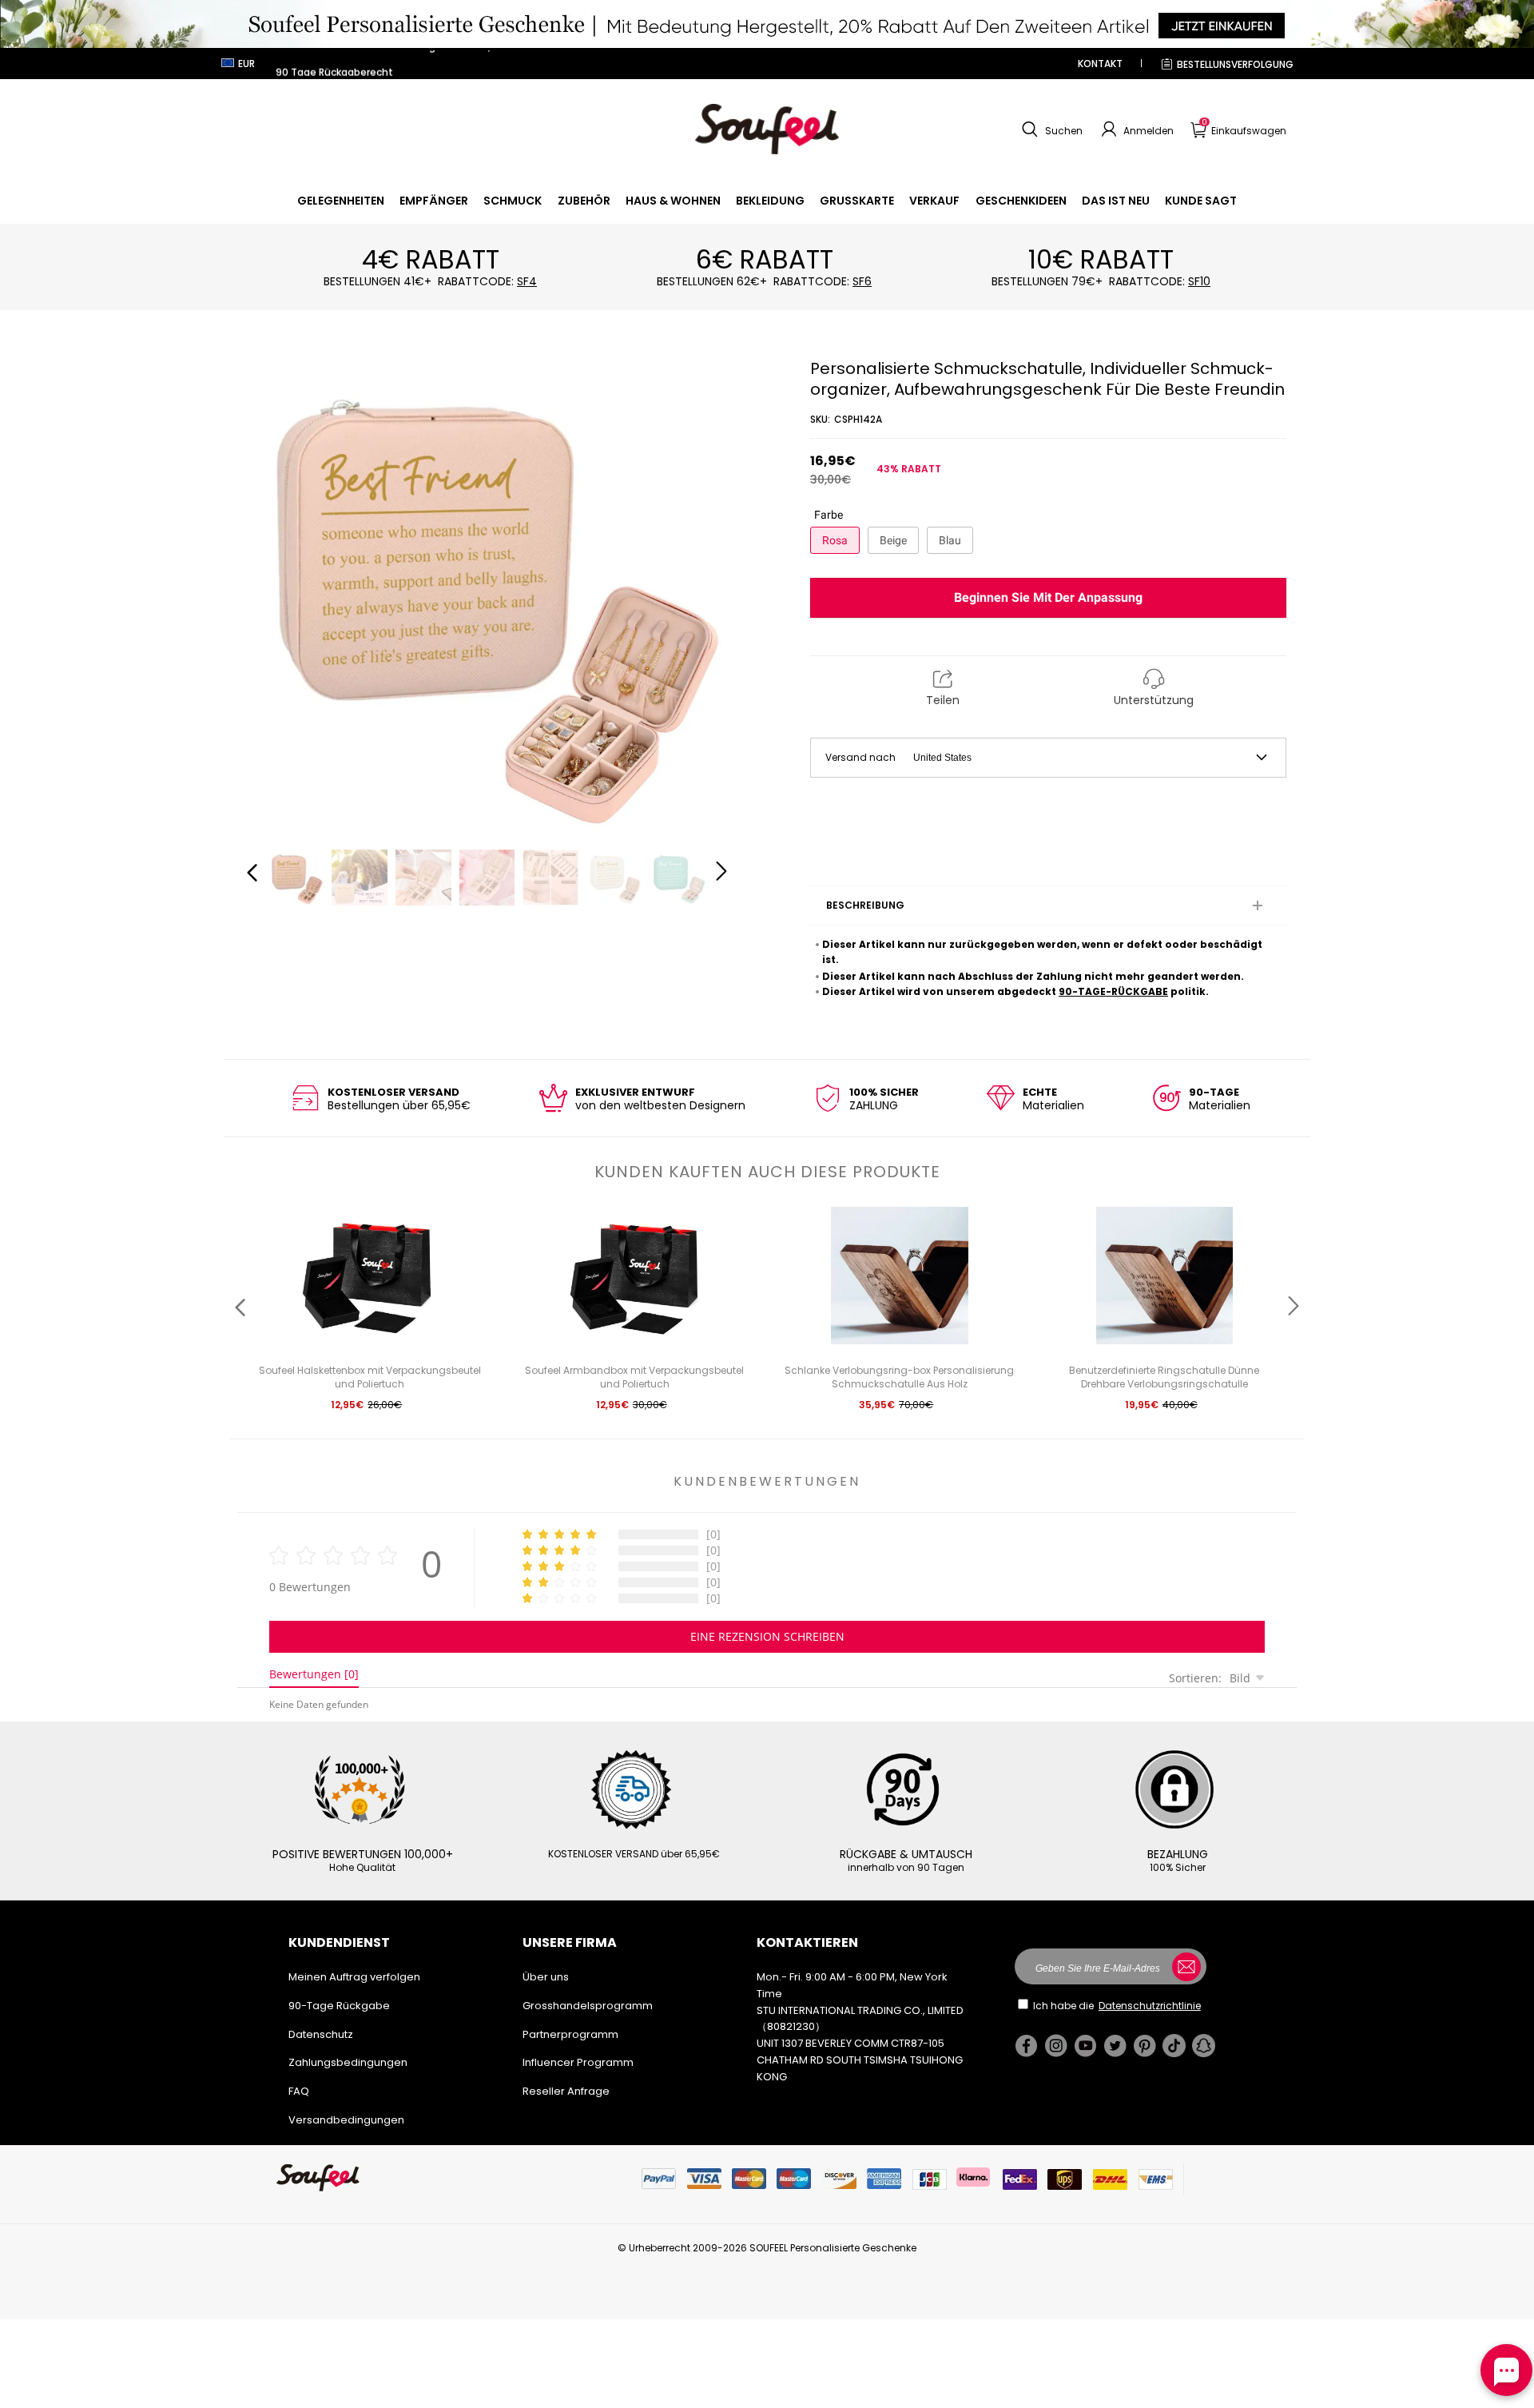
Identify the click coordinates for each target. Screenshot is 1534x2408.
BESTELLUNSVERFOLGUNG (1235, 64)
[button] (1050, 129)
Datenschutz (321, 2034)
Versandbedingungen (346, 2120)
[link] (341, 201)
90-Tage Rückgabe (339, 2006)
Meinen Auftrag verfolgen (354, 1977)
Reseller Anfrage (566, 2091)
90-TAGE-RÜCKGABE (1113, 991)
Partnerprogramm (570, 2034)
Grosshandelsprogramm (588, 2006)
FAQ (299, 2091)
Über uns (546, 1977)
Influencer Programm (578, 2062)
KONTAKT (1100, 64)
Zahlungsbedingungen (348, 2062)
